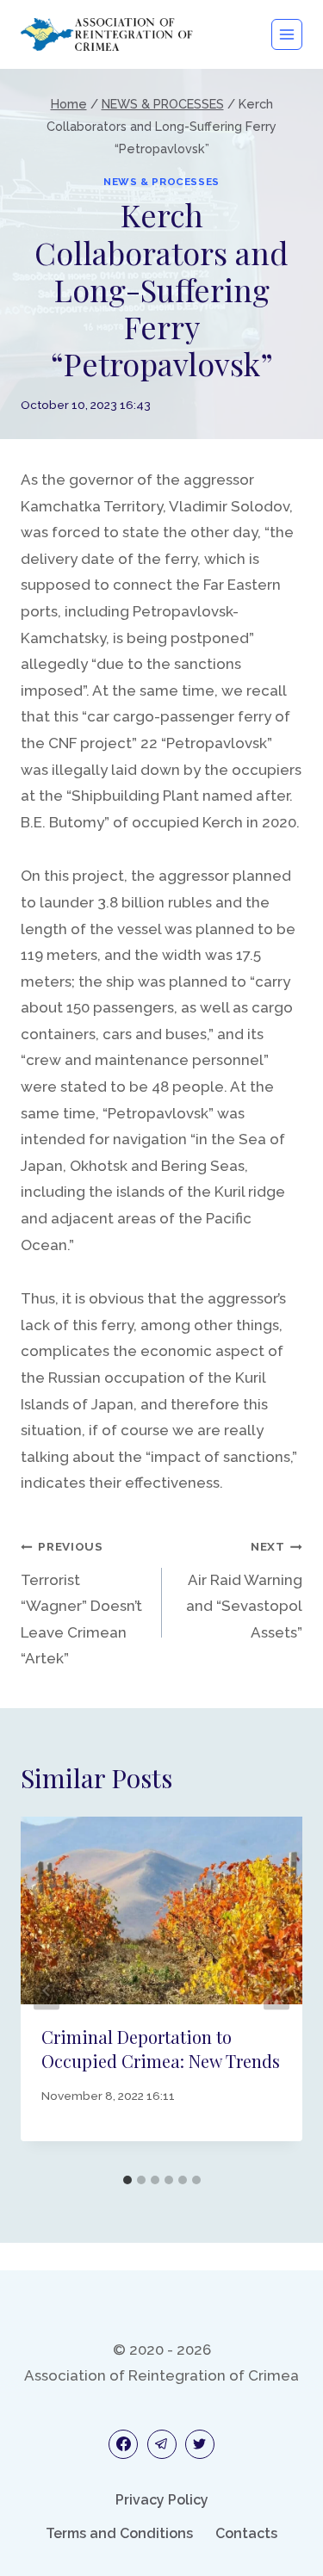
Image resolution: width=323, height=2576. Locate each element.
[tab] (127, 2180)
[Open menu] (287, 34)
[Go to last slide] (47, 1991)
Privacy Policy (162, 2500)
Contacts (246, 2533)
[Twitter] (200, 2444)
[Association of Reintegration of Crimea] (107, 34)
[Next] (276, 1991)
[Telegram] (162, 2444)
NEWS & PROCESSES (161, 182)
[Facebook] (123, 2444)
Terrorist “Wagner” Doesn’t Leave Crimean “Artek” (81, 1603)
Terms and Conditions (119, 2533)
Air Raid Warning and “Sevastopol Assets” (244, 1590)
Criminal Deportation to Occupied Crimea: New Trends (161, 2049)
